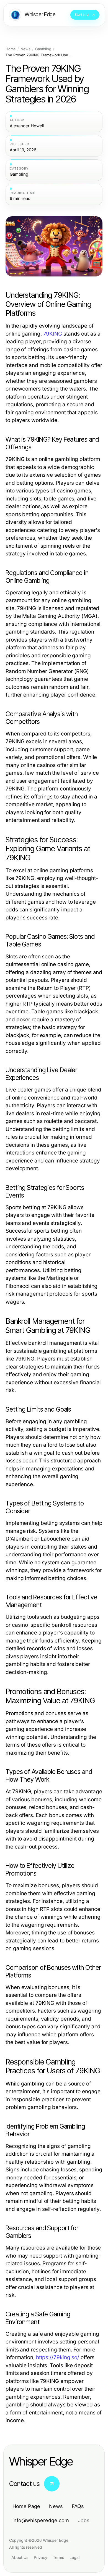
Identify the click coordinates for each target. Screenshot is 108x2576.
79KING (53, 334)
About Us (20, 2557)
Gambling (43, 49)
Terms (58, 2557)
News (25, 49)
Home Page (26, 2506)
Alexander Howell (27, 126)
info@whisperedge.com (41, 2520)
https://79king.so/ (58, 2357)
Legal (74, 2557)
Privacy (41, 2557)
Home (11, 49)
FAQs (78, 2506)
